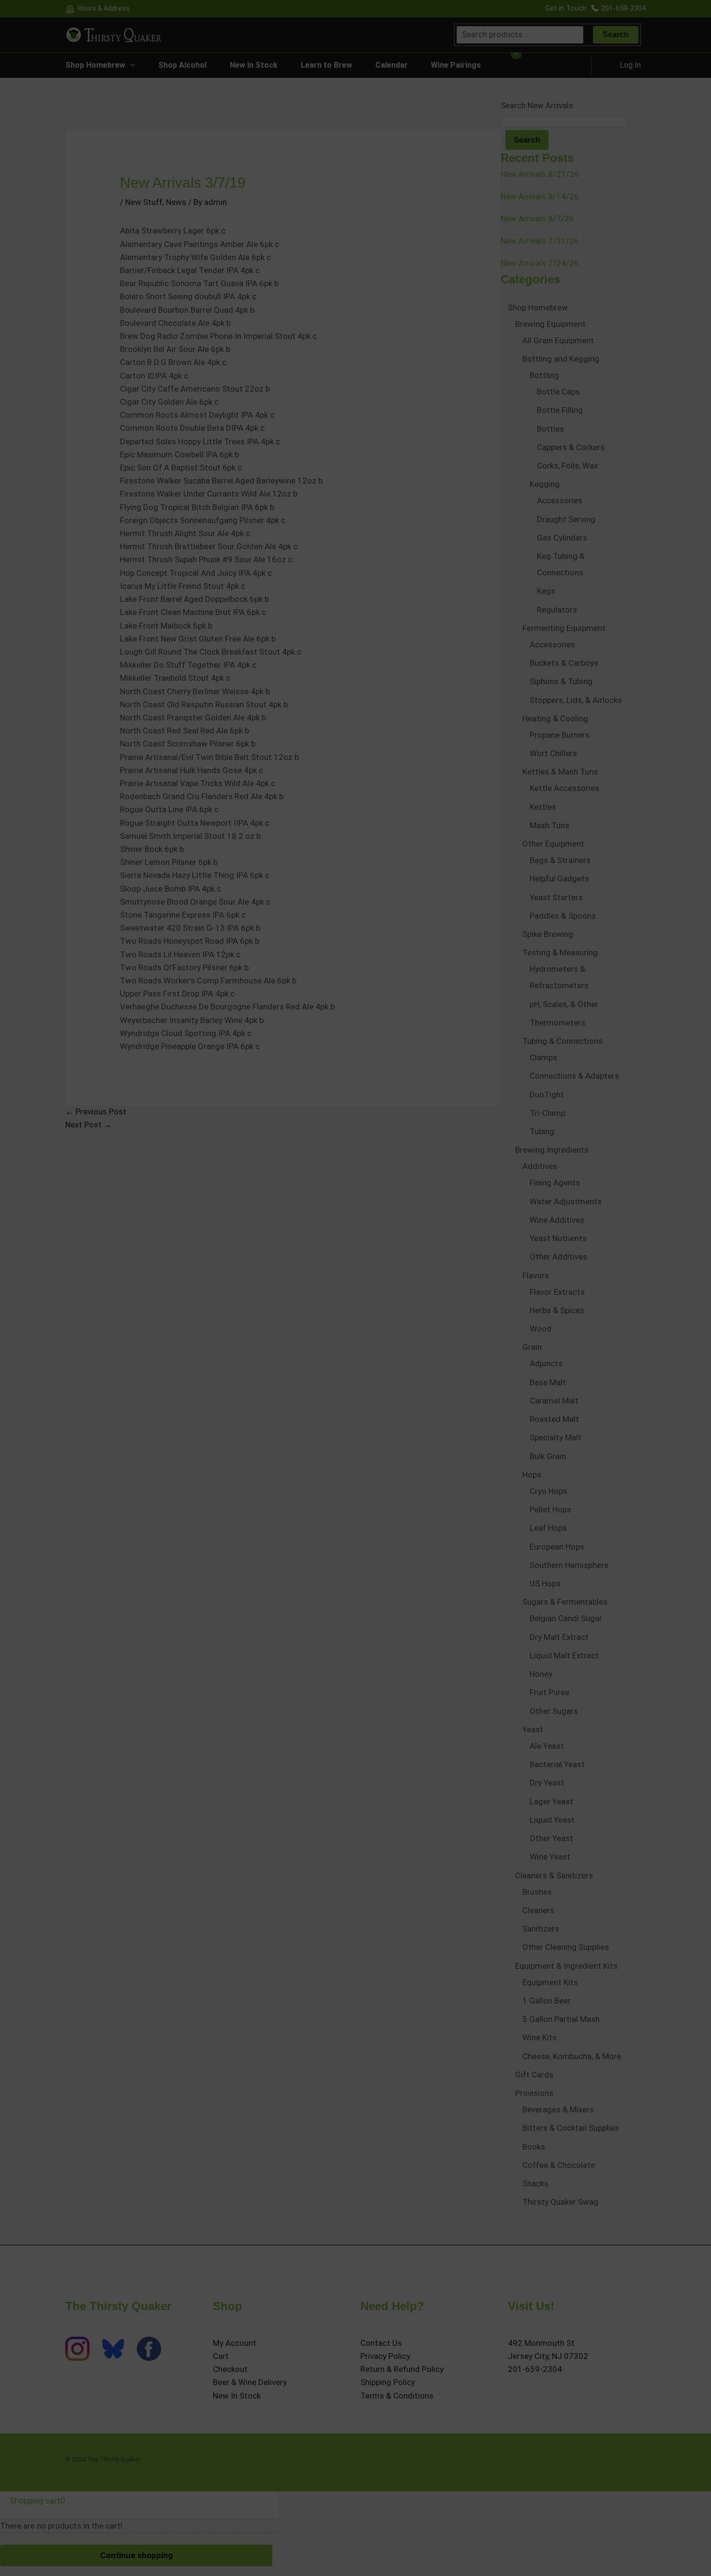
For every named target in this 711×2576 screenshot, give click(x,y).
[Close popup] (407, 1323)
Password (323, 1368)
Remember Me (333, 1404)
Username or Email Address (346, 1332)
